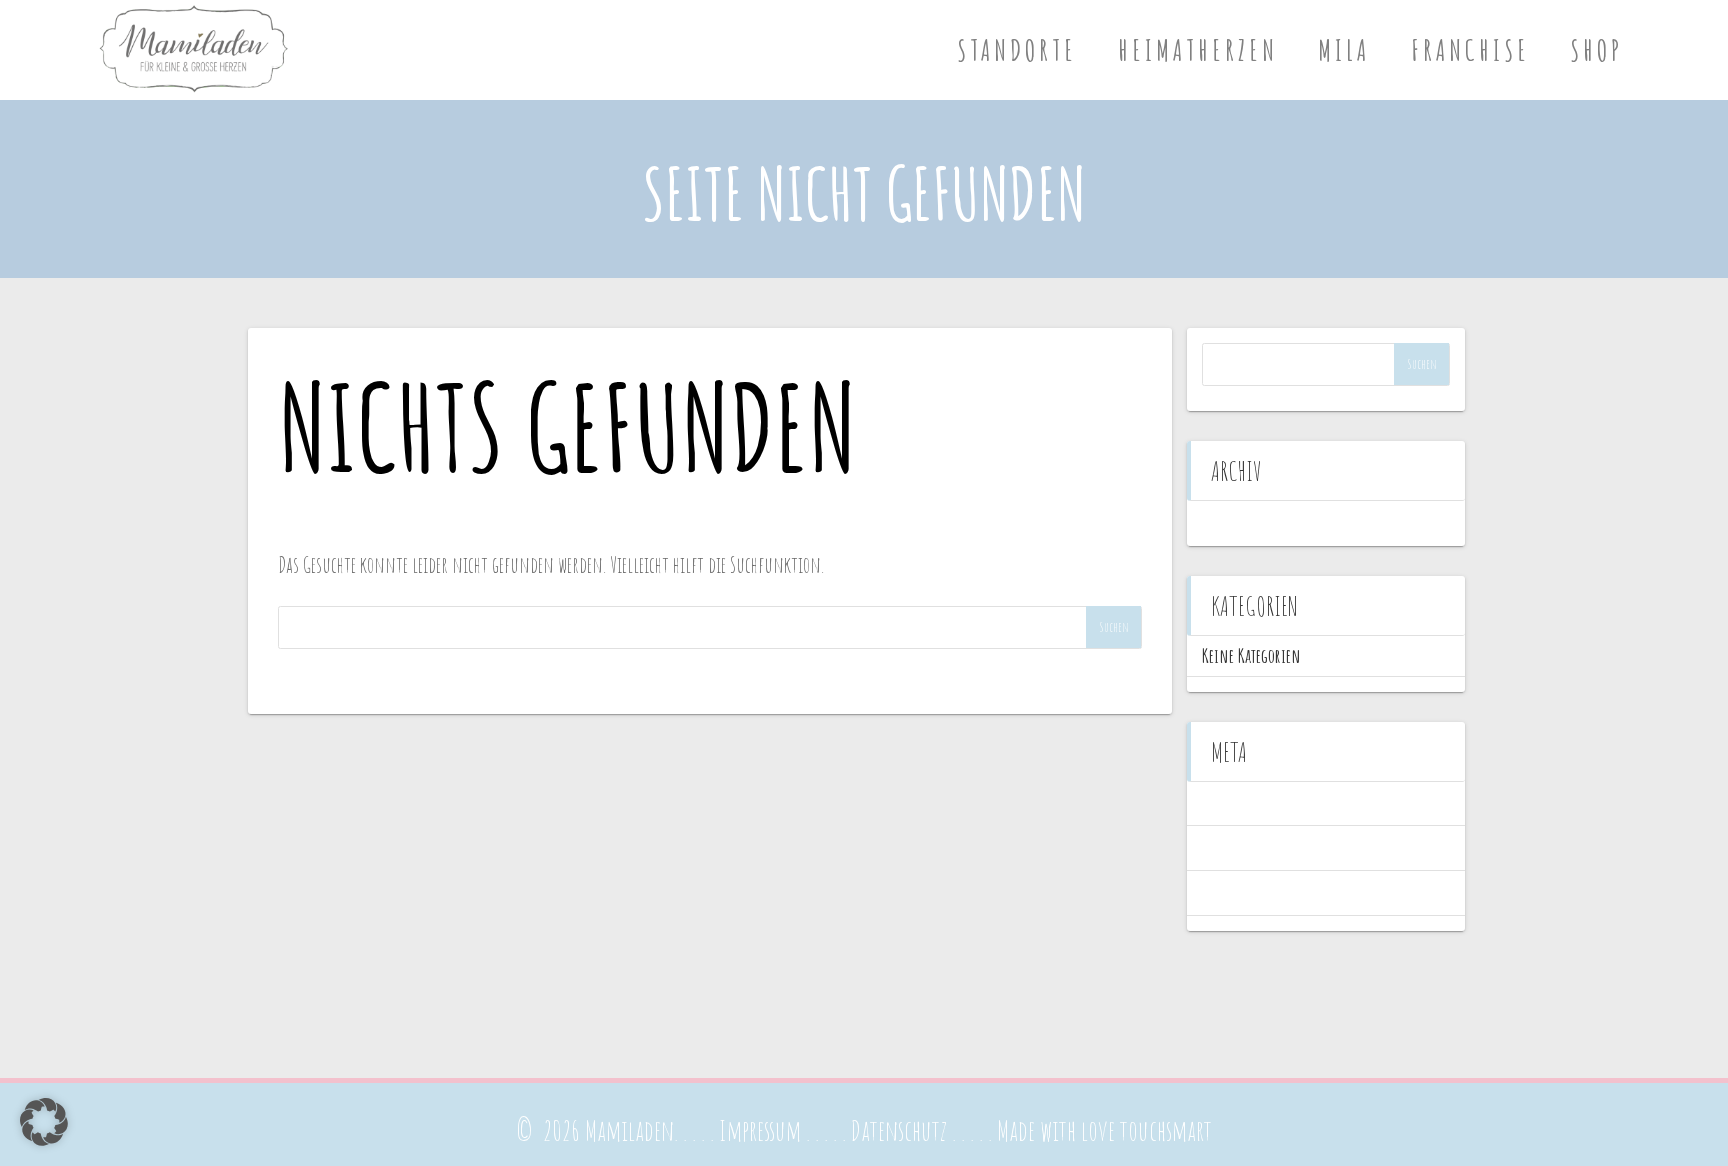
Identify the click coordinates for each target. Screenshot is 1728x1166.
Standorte (1017, 50)
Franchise (1470, 50)
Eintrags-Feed (1239, 847)
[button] (44, 1122)
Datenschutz (899, 1130)
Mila (1344, 50)
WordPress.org (1241, 892)
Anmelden (1230, 803)
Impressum (760, 1130)
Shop (1596, 50)
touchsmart (1166, 1130)
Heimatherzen (1198, 50)
